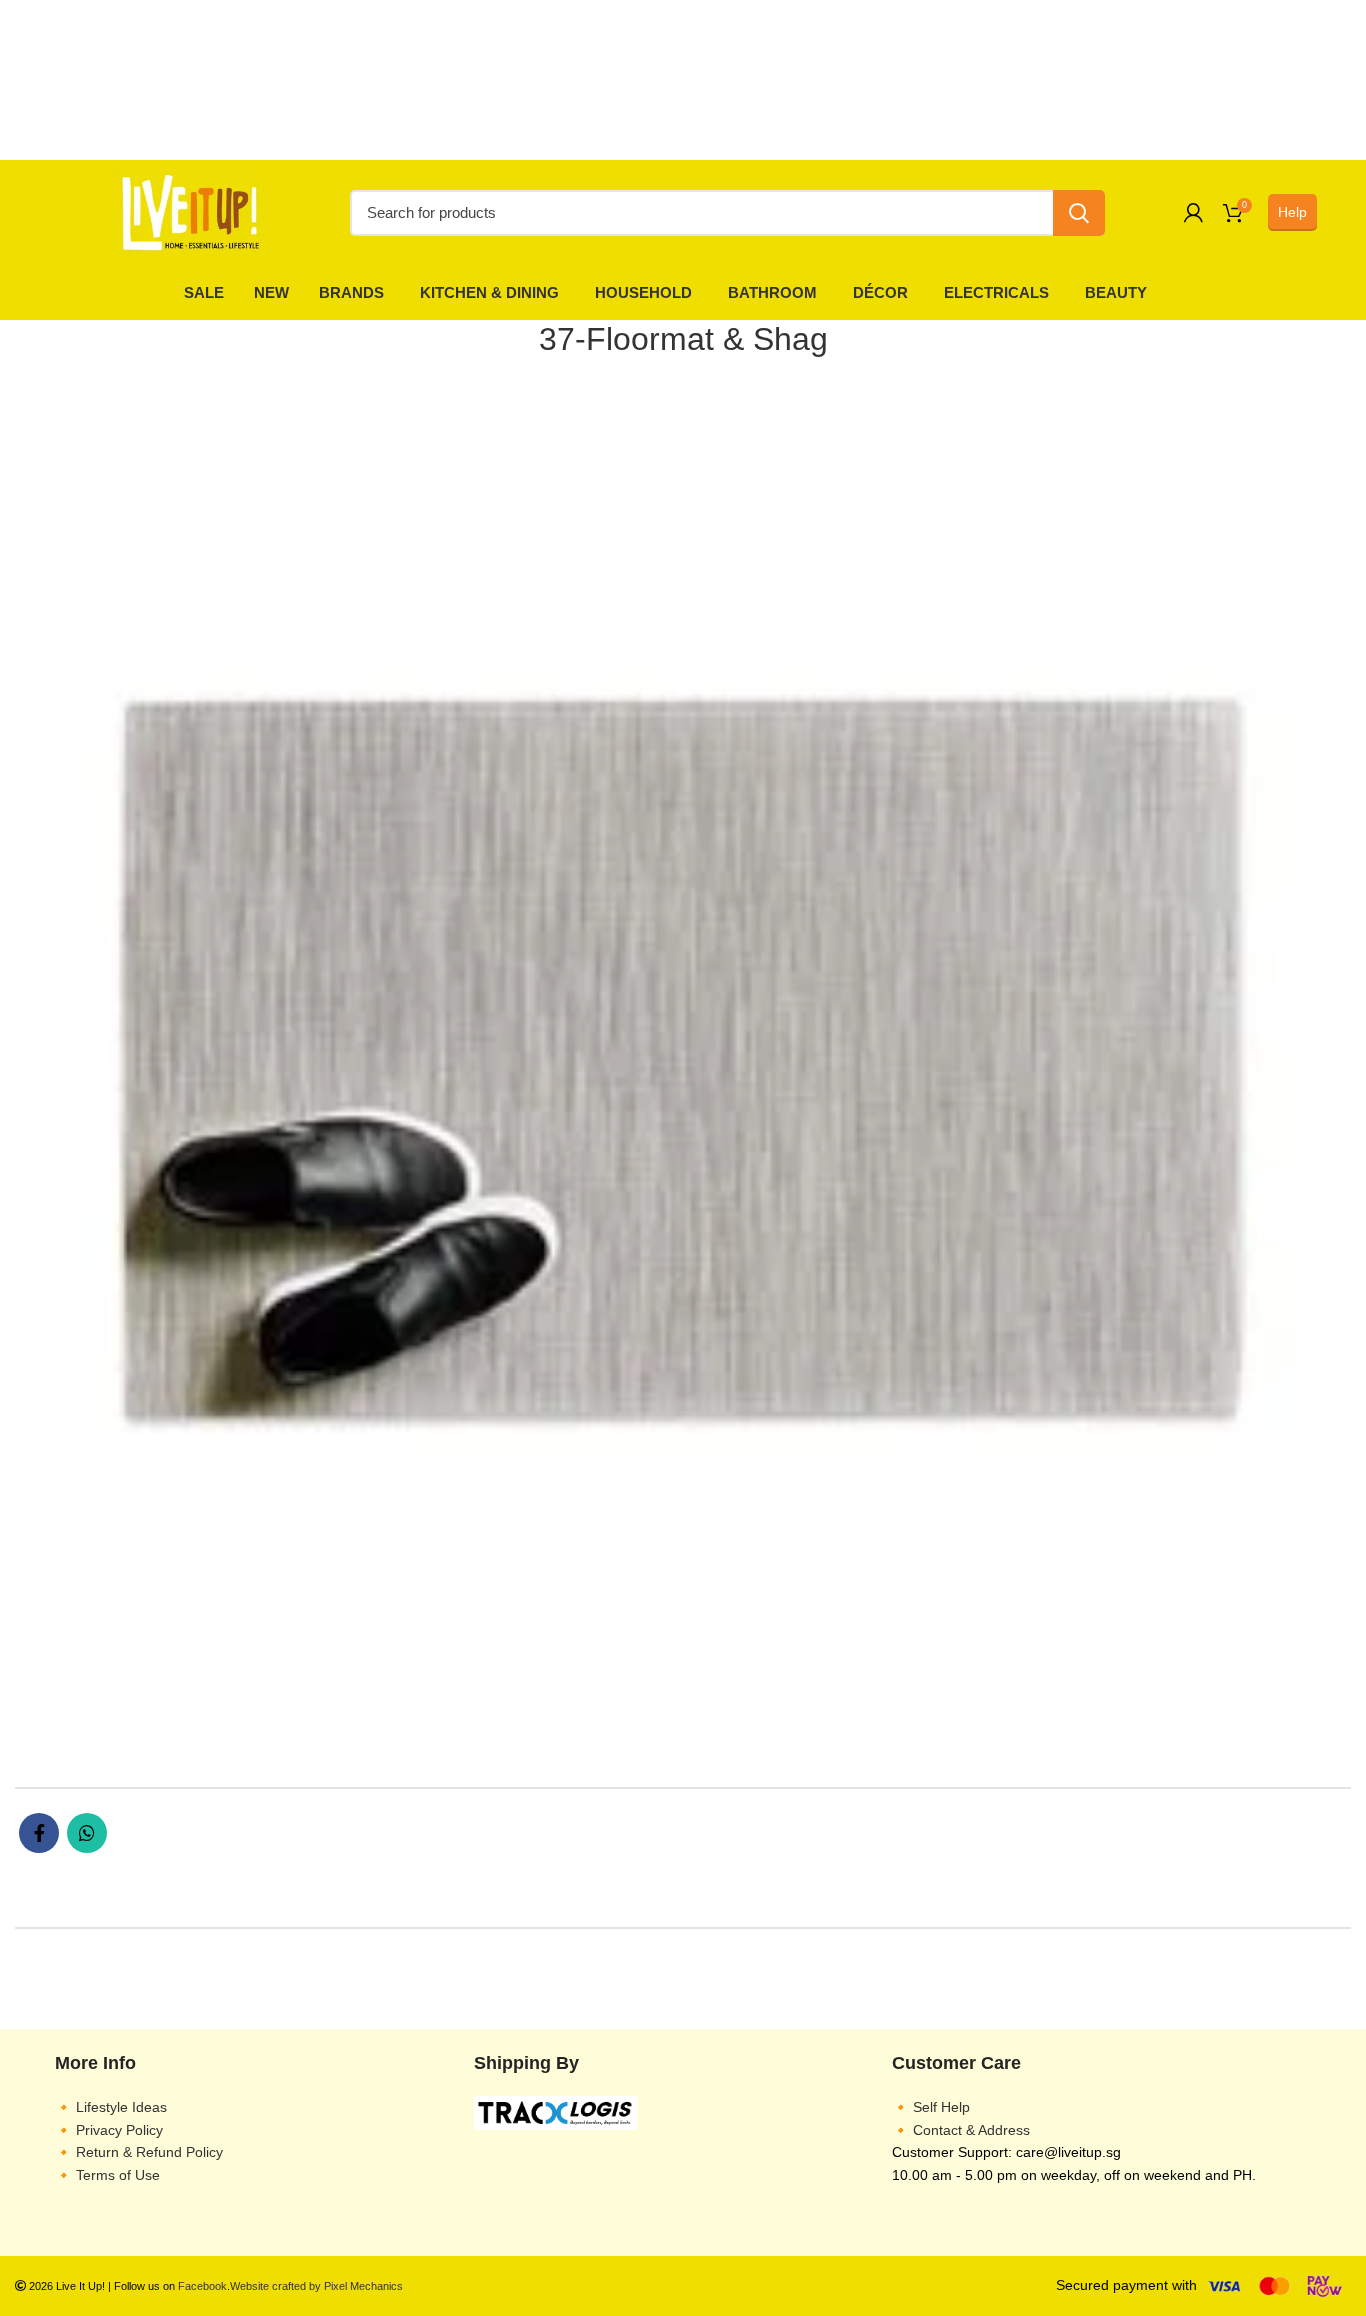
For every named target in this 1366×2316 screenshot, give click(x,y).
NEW (271, 292)
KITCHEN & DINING (489, 292)
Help (1292, 212)
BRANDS (351, 292)
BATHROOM (772, 292)
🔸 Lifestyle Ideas (111, 2107)
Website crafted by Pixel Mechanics (316, 2286)
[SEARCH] (1079, 213)
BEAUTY (1116, 292)
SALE (204, 292)
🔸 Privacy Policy (109, 2130)
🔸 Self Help (931, 2107)
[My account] (1193, 213)
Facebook (202, 2286)
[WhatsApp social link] (87, 1833)
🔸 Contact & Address (961, 2130)
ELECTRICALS (996, 292)
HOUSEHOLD (643, 292)
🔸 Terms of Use (107, 2175)
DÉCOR (880, 292)
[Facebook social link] (39, 1833)
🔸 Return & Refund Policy (139, 2152)
